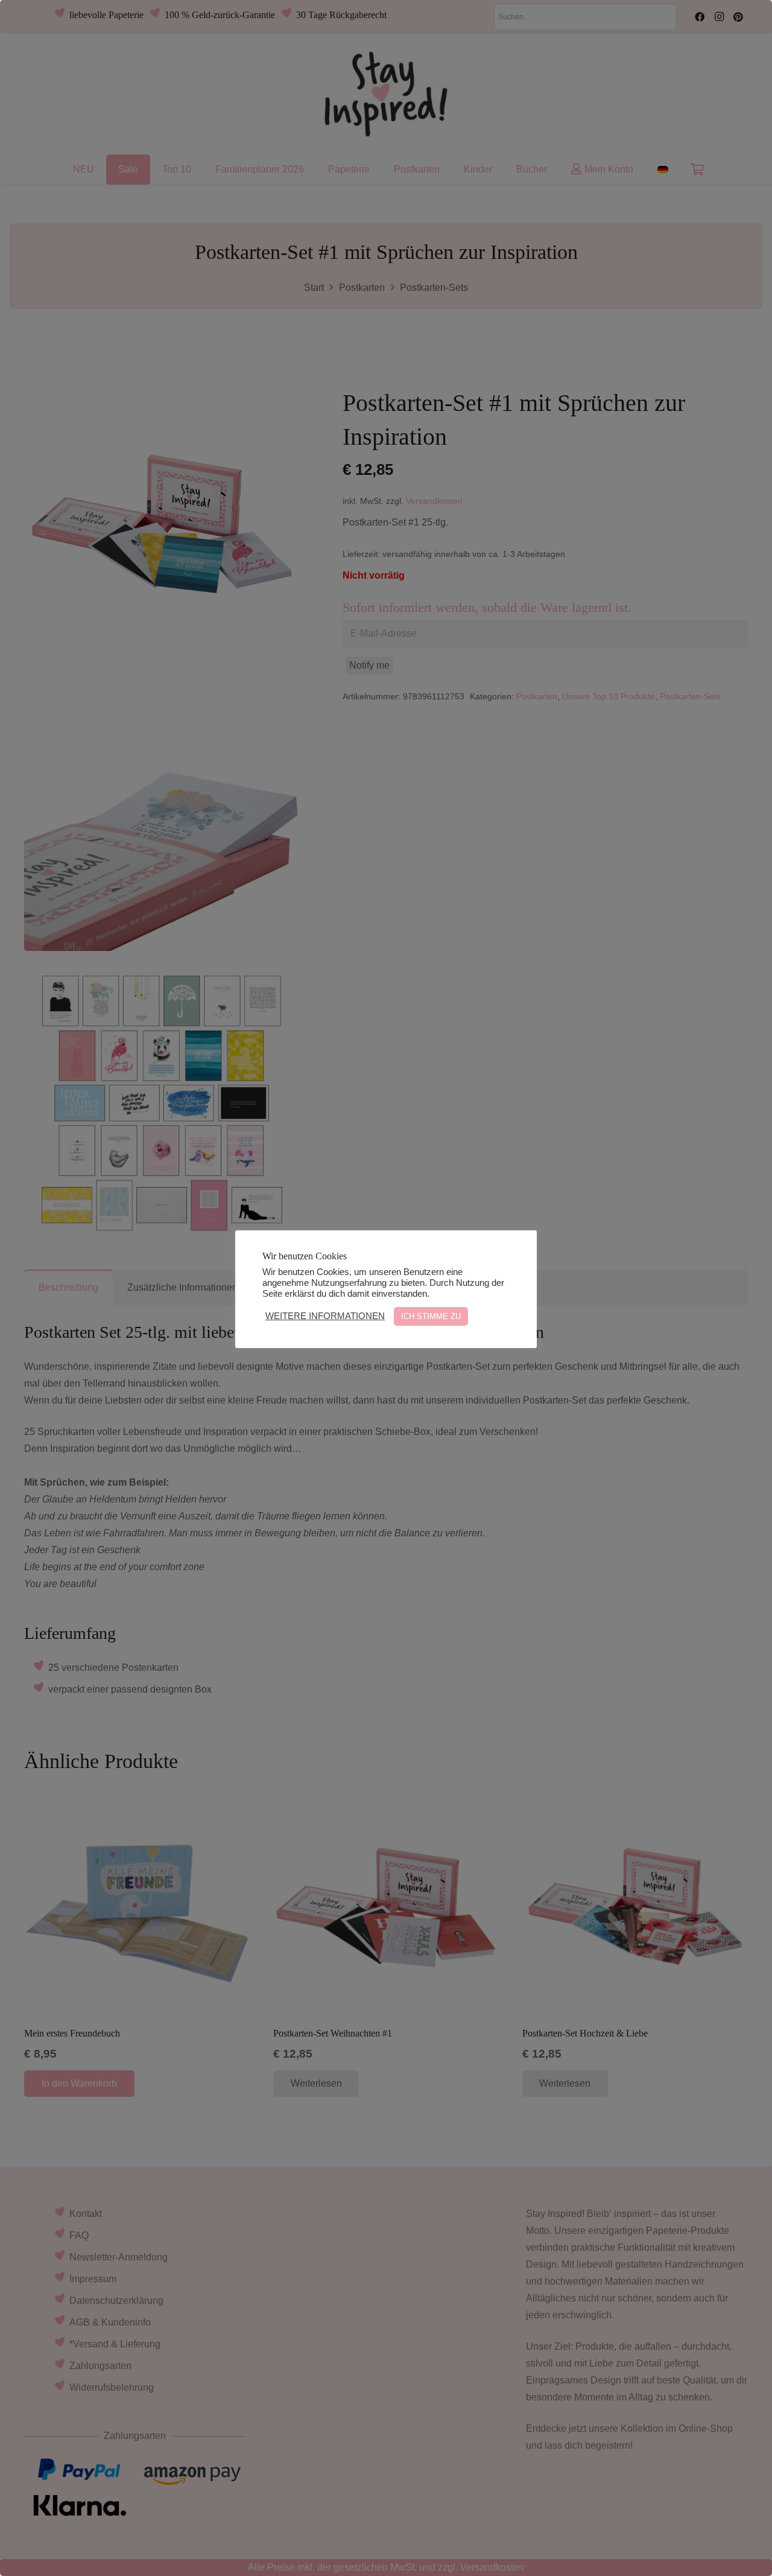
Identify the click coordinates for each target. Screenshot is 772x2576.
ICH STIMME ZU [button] (431, 1316)
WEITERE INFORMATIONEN (325, 1316)
